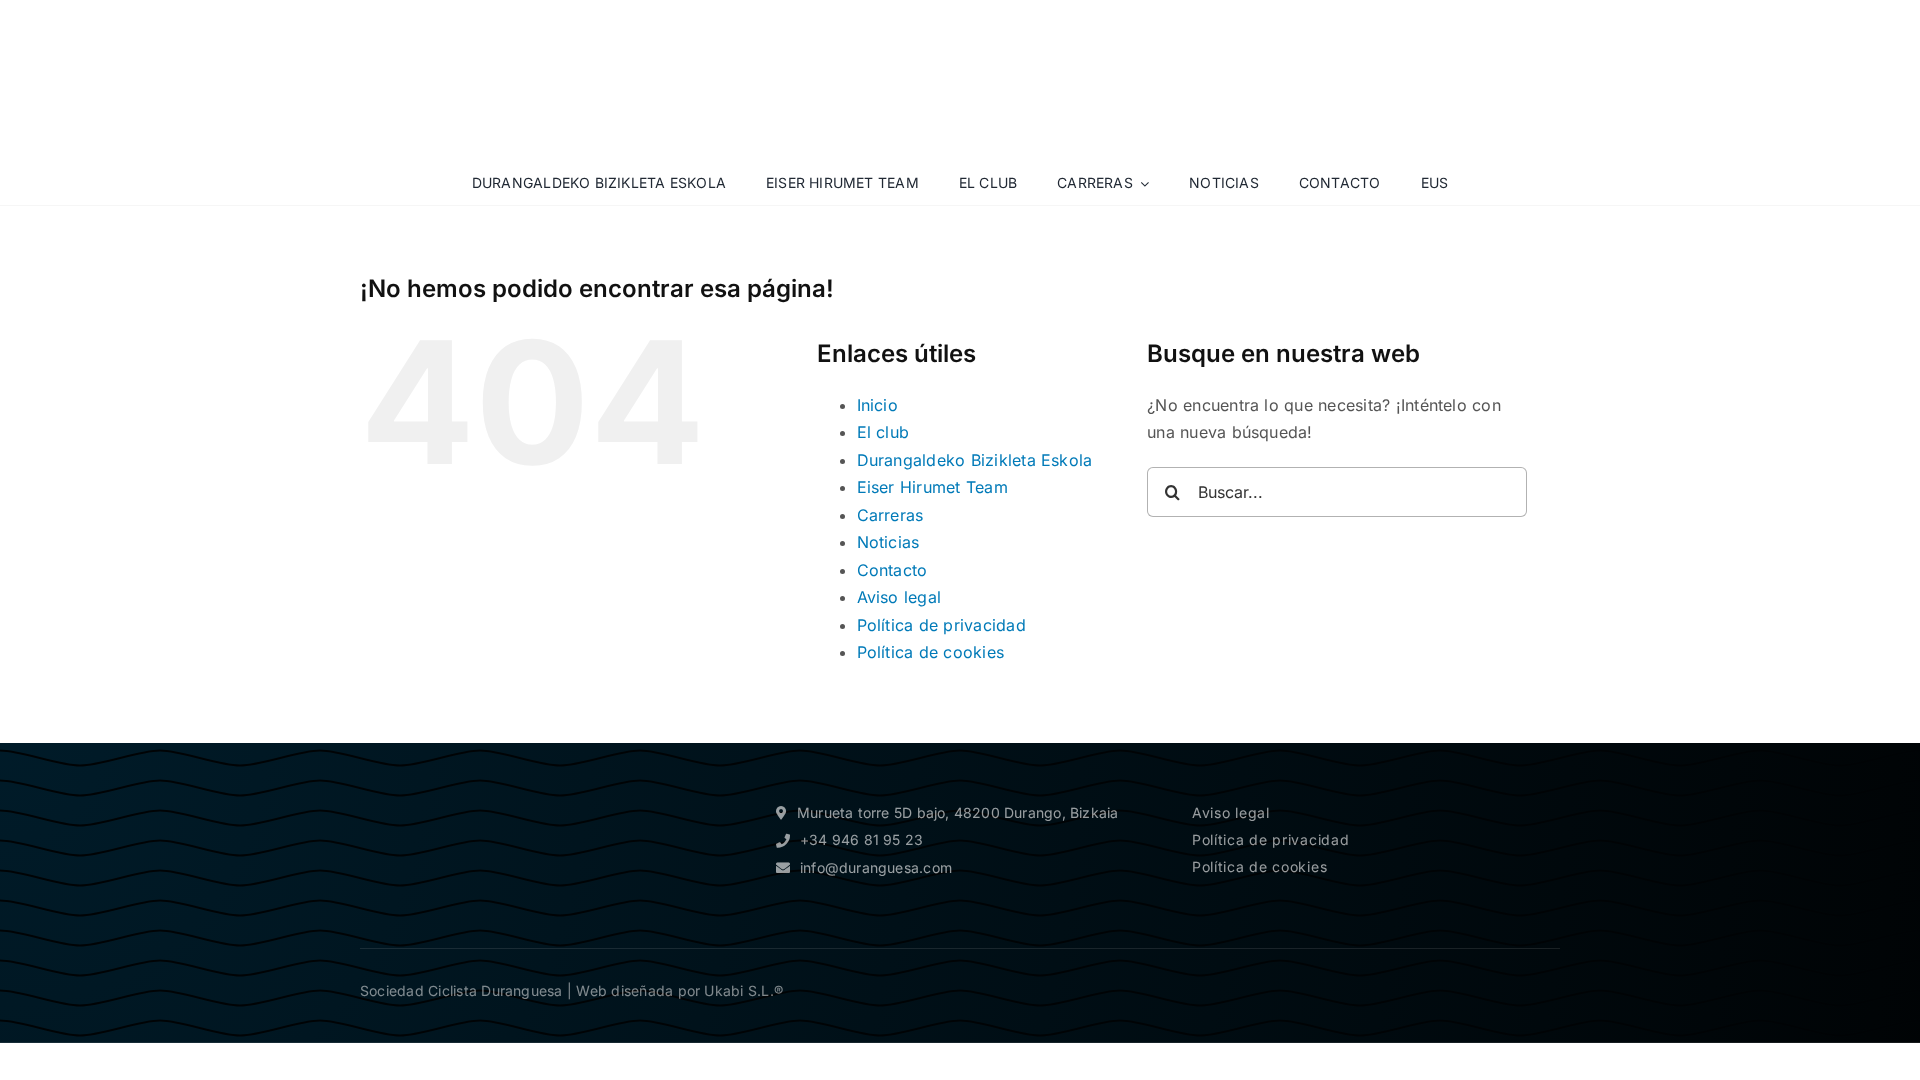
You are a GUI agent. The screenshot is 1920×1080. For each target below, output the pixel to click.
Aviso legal (899, 597)
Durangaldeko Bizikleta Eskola (975, 460)
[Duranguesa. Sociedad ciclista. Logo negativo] (450, 781)
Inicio (877, 405)
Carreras (890, 515)
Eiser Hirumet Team (932, 487)
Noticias (888, 542)
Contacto (892, 570)
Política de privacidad (941, 625)
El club (883, 432)
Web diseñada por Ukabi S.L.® (679, 990)
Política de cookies (931, 652)
